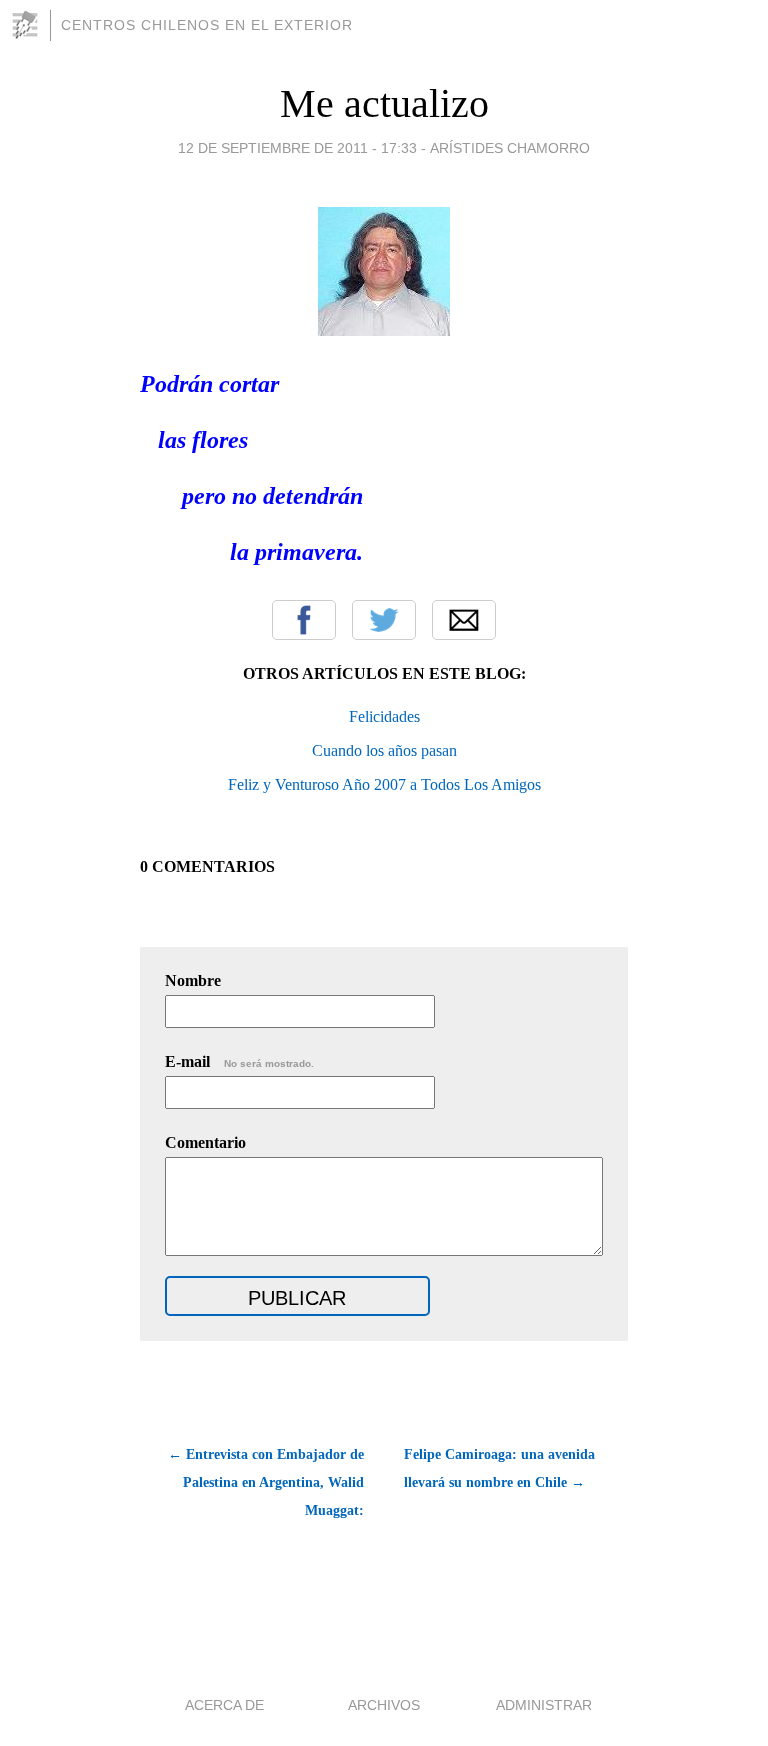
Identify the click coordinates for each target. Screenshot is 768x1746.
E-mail (239, 1061)
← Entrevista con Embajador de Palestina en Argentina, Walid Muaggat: (266, 1482)
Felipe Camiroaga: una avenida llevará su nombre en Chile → (499, 1468)
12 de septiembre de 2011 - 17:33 (297, 148)
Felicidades (384, 716)
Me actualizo (384, 103)
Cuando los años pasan (384, 750)
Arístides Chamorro (510, 148)
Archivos (384, 1705)
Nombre (193, 980)
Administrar (544, 1705)
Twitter (384, 620)
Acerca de (224, 1705)
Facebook (304, 620)
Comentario (205, 1142)
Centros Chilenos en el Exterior (207, 25)
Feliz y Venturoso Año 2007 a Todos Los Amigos (384, 784)
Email (464, 620)
